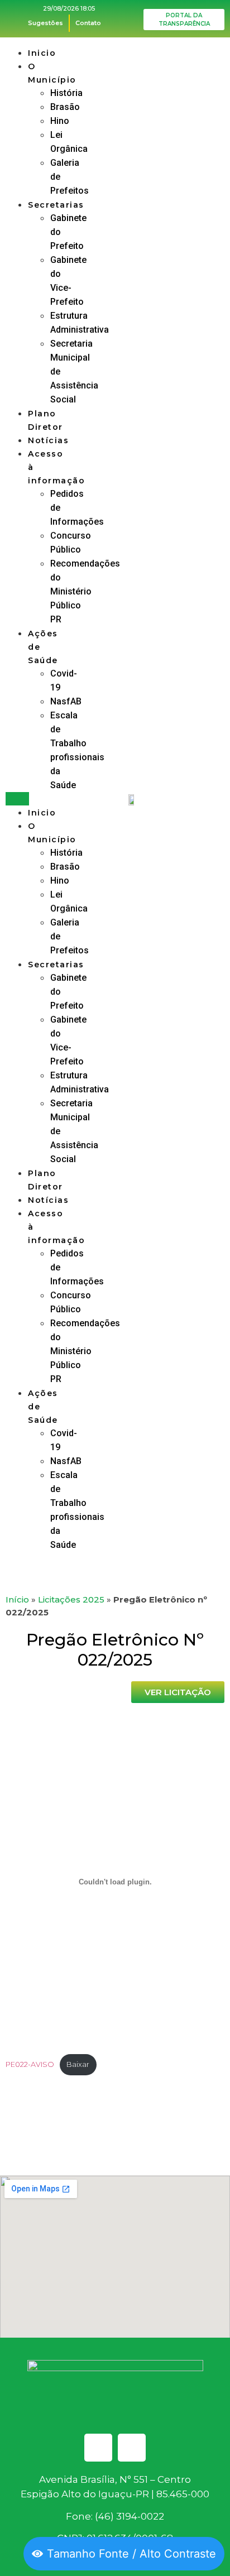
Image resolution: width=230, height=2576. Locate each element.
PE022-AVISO (30, 2064)
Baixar (78, 2064)
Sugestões (45, 23)
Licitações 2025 (71, 1599)
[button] (17, 799)
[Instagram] (132, 2448)
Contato (88, 23)
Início (17, 1599)
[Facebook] (98, 2448)
